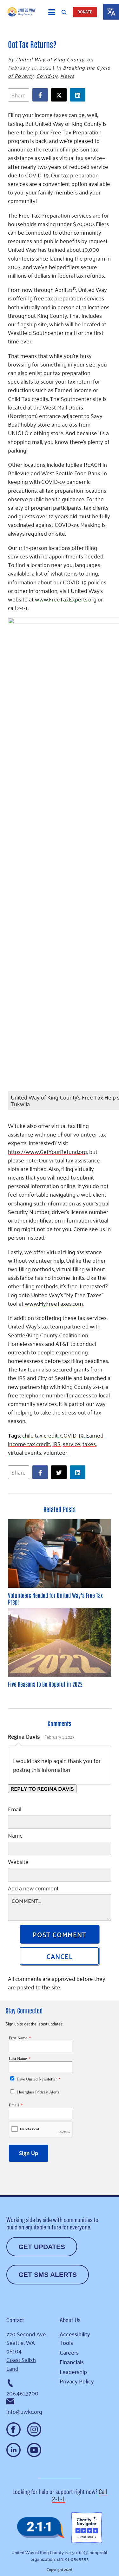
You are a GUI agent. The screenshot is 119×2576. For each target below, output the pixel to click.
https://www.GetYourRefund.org (47, 1151)
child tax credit (40, 1435)
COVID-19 (72, 1435)
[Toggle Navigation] (52, 12)
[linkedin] (79, 95)
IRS (56, 1444)
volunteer (55, 1452)
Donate (85, 12)
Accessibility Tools (75, 2338)
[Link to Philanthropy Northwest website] (41, 2528)
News (67, 76)
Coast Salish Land (21, 2364)
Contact (15, 2320)
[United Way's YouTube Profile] (34, 2450)
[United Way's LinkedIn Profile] (13, 2450)
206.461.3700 (22, 2393)
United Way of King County (50, 59)
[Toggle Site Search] (64, 12)
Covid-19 (47, 76)
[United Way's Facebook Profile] (13, 2429)
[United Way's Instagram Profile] (34, 2429)
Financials (72, 2362)
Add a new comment (33, 1889)
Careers (69, 2352)
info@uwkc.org (24, 2411)
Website (18, 1862)
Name (15, 1836)
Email (15, 1810)
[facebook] (42, 95)
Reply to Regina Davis (42, 1789)
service (72, 1444)
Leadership (73, 2372)
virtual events (25, 1452)
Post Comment (60, 1934)
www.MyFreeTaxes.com (54, 1303)
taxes (89, 1444)
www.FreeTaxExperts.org (66, 599)
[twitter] (60, 95)
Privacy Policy (77, 2381)
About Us (70, 2320)
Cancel (60, 1956)
